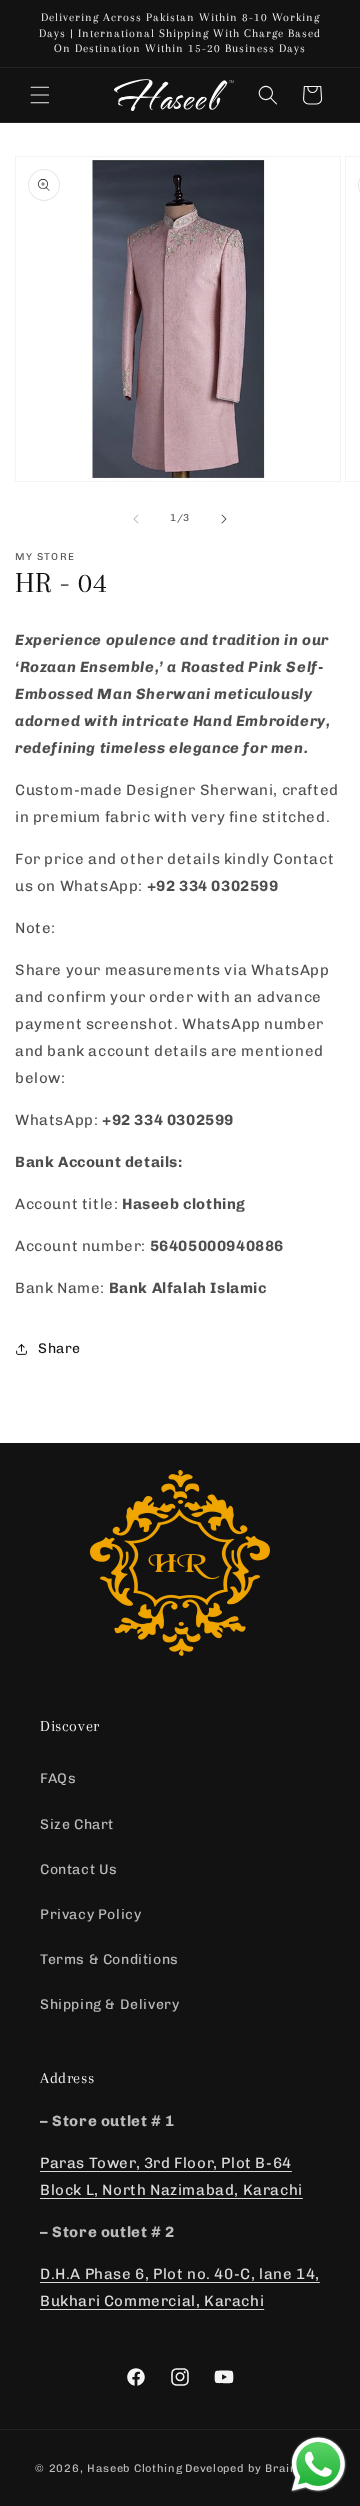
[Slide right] (224, 519)
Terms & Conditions (109, 1959)
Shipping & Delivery (109, 2004)
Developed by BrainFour (254, 2468)
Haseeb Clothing (135, 2468)
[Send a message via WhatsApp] (318, 2464)
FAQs (58, 1778)
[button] (40, 95)
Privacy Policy (90, 1914)
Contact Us (79, 1869)
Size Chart (77, 1824)
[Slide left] (136, 519)
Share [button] (59, 1348)
